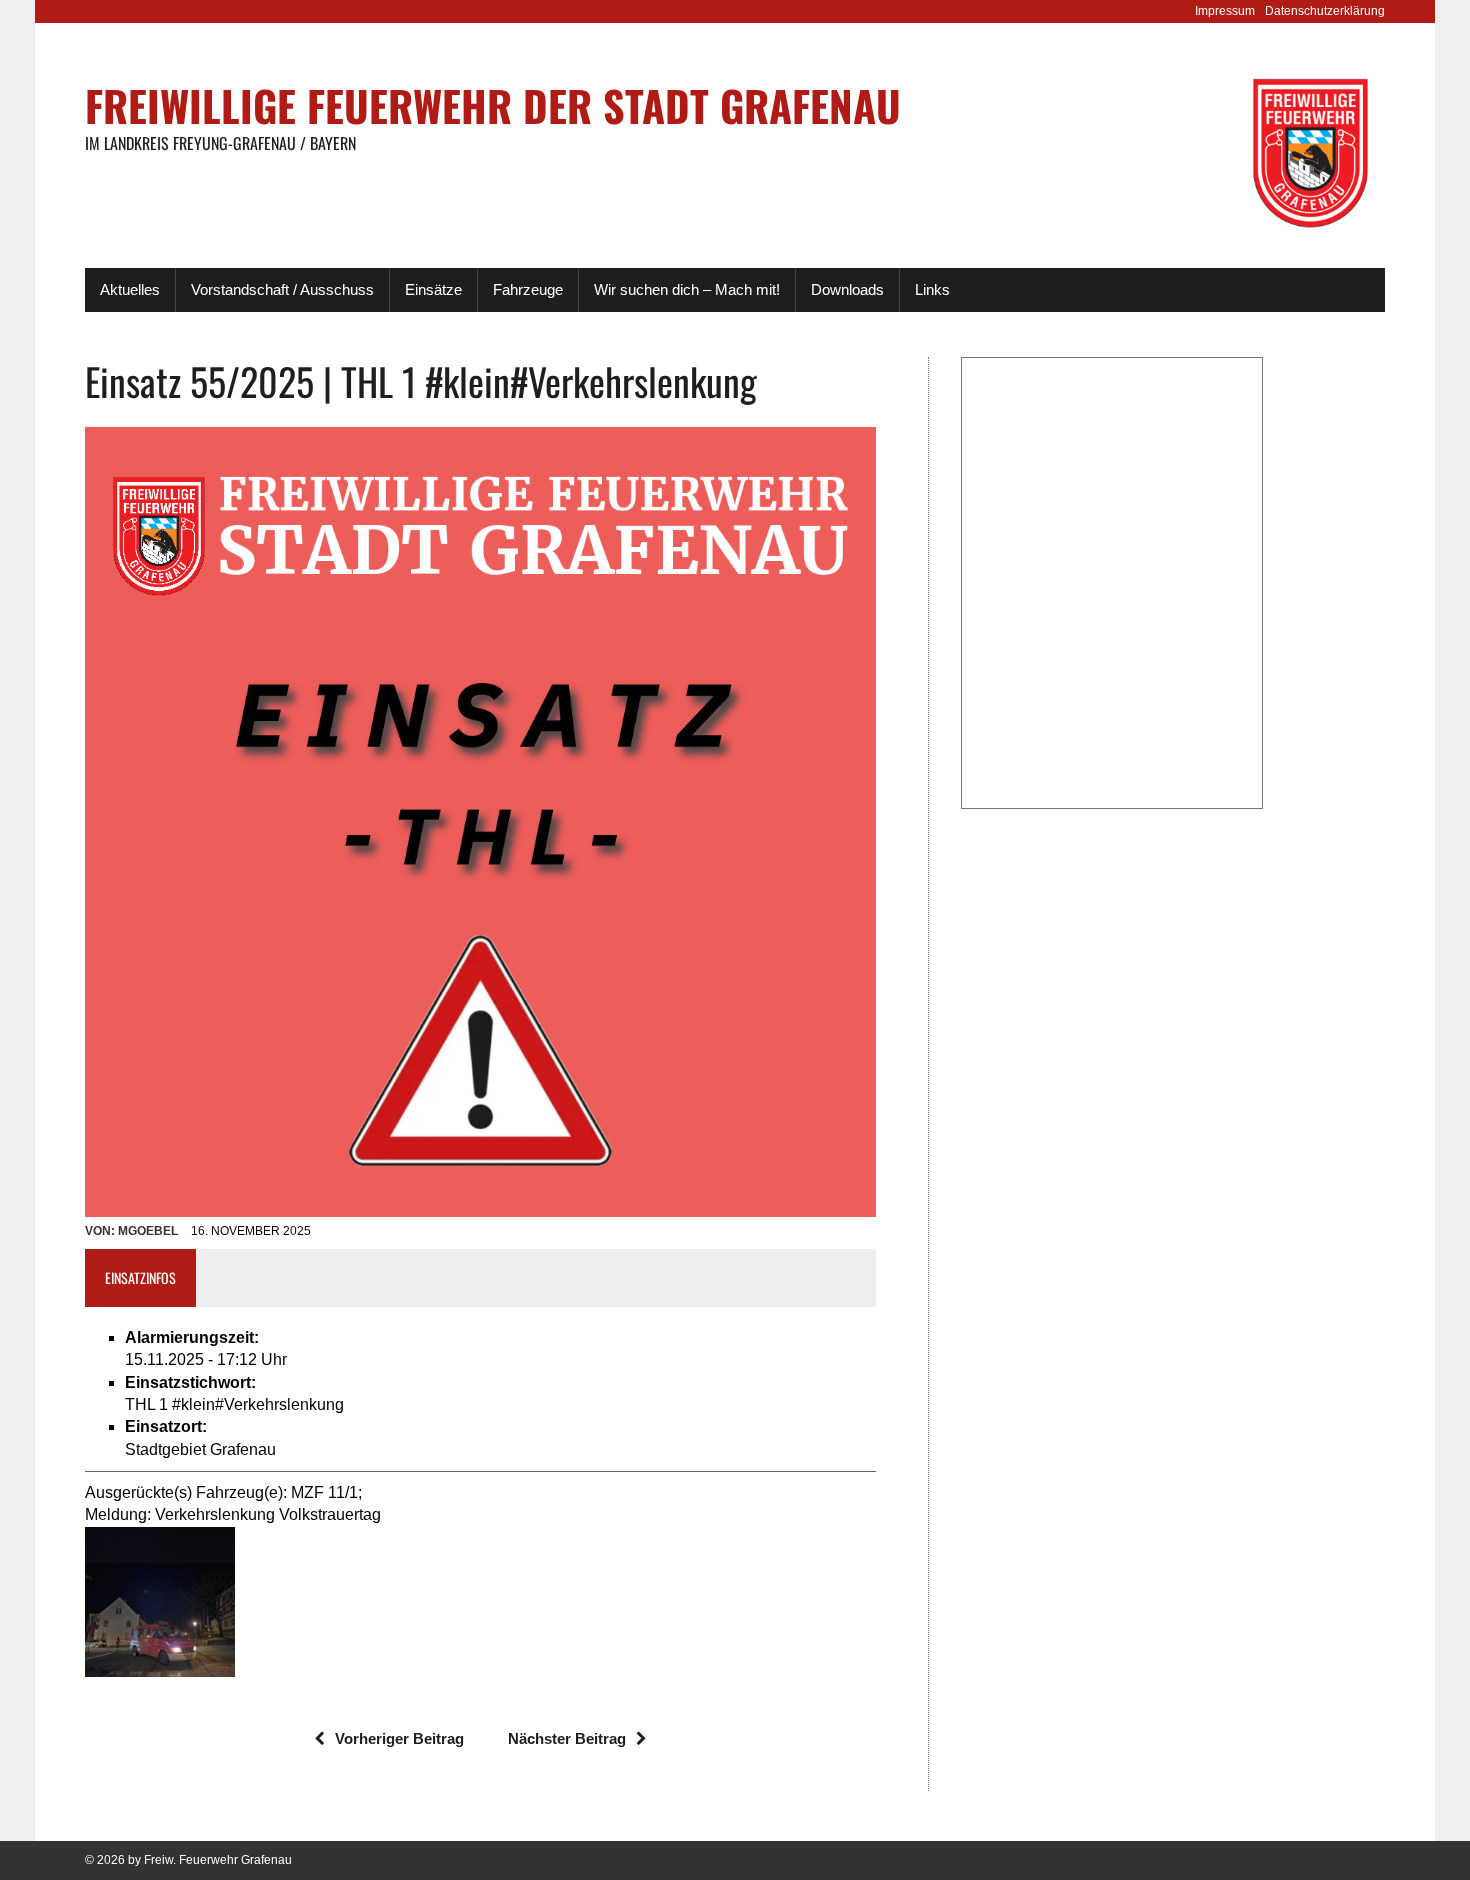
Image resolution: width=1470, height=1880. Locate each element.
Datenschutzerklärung (1325, 11)
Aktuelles (130, 289)
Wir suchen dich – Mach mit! (687, 289)
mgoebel (148, 1231)
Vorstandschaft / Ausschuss (282, 289)
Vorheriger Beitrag (399, 1738)
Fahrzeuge (528, 289)
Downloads (847, 289)
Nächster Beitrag (567, 1738)
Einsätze (433, 289)
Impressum (1225, 11)
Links (932, 289)
